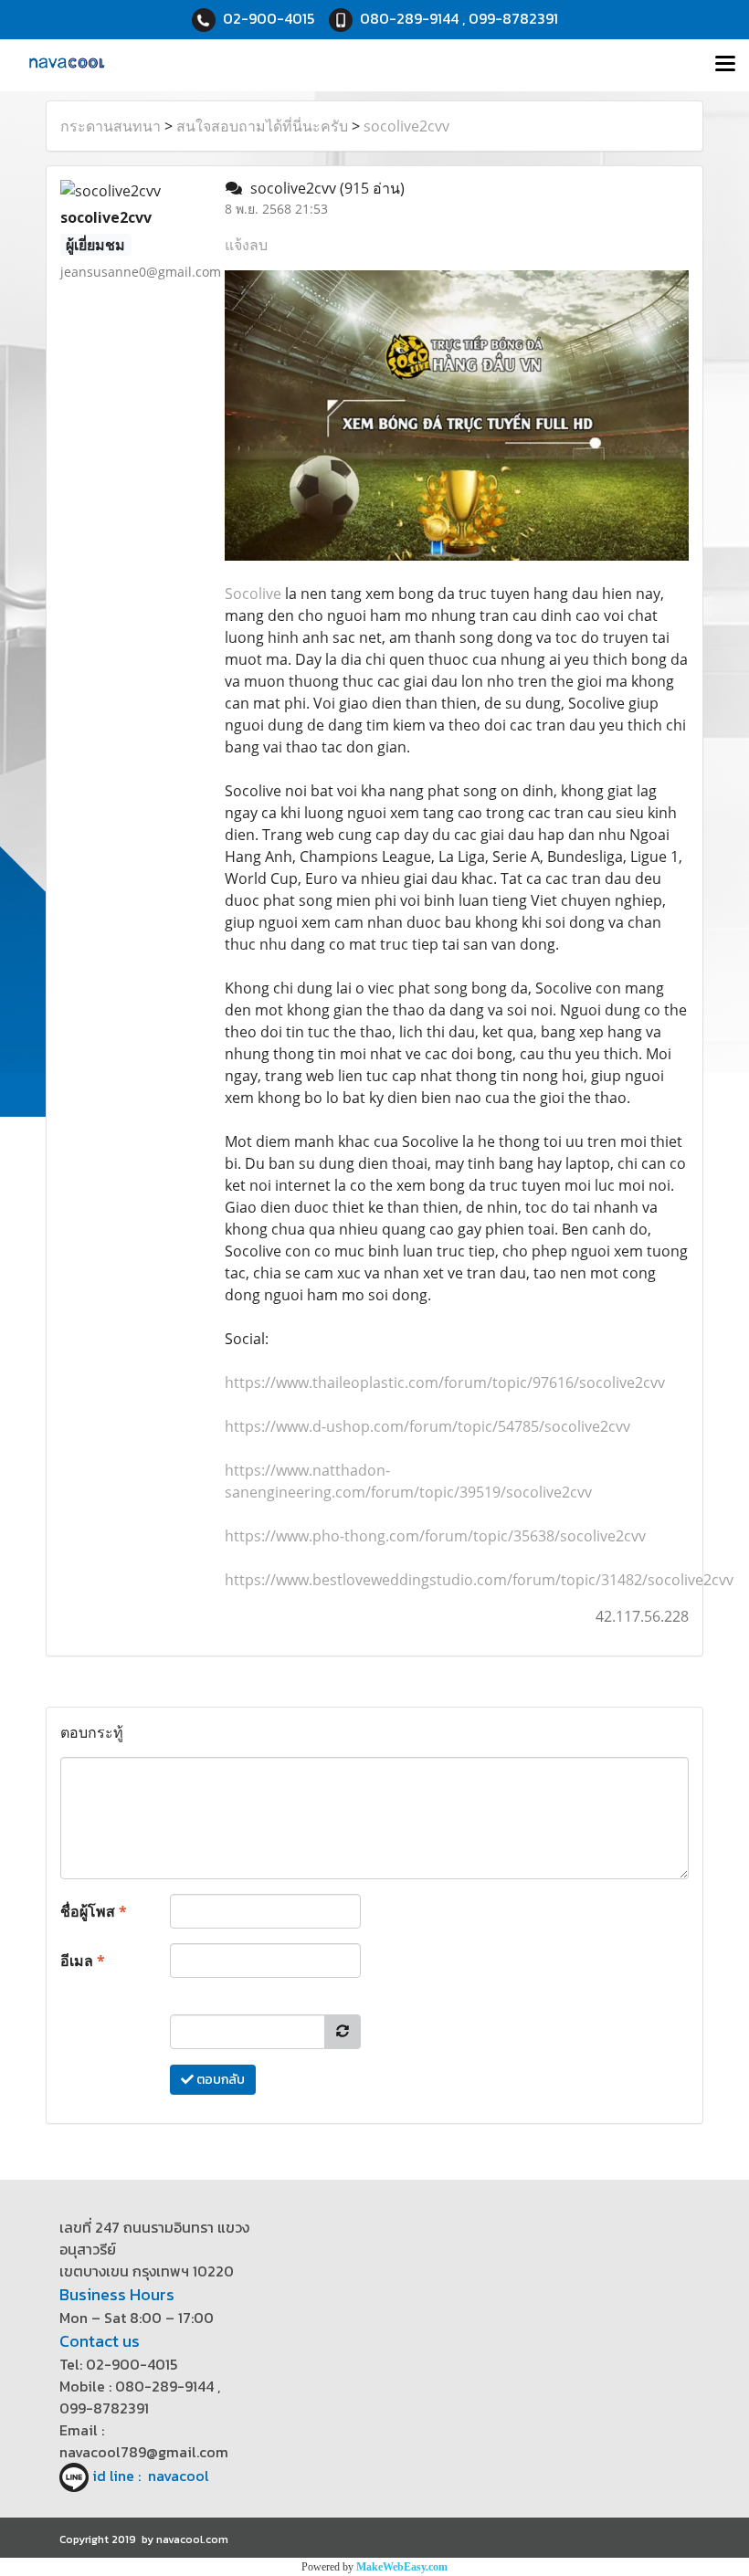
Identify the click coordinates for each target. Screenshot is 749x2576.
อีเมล (83, 1961)
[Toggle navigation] (725, 65)
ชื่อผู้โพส (94, 1911)
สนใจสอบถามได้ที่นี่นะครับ (262, 126)
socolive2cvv (406, 126)
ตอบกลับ (219, 2080)
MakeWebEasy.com (402, 2567)
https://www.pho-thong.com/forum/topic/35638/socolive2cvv (435, 1536)
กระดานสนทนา (111, 126)
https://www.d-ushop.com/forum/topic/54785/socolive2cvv (427, 1426)
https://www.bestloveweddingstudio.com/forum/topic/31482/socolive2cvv (479, 1580)
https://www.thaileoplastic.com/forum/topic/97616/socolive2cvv (445, 1383)
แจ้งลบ (246, 245)
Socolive (253, 594)
